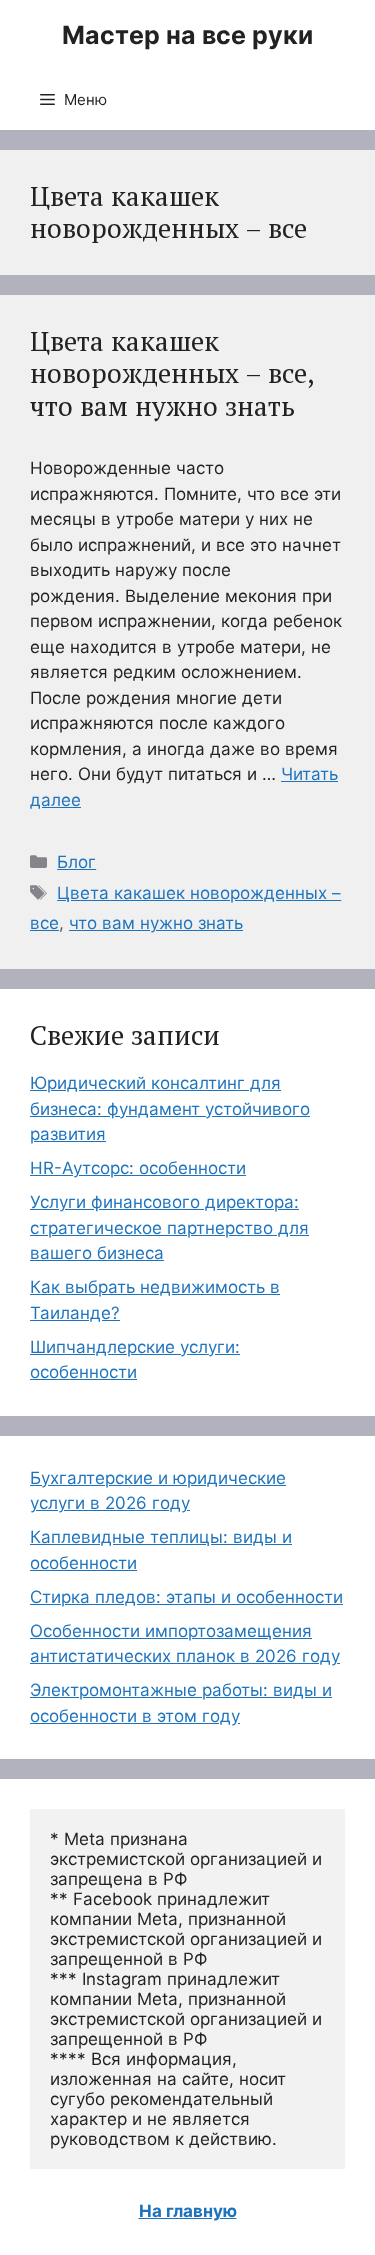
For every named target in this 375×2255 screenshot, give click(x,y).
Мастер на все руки (187, 35)
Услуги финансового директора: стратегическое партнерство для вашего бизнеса (169, 1227)
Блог (76, 862)
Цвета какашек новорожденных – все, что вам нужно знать (172, 373)
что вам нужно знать (156, 923)
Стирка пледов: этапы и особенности (186, 1597)
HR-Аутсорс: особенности (138, 1168)
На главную (188, 2211)
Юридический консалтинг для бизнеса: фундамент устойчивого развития (170, 1108)
